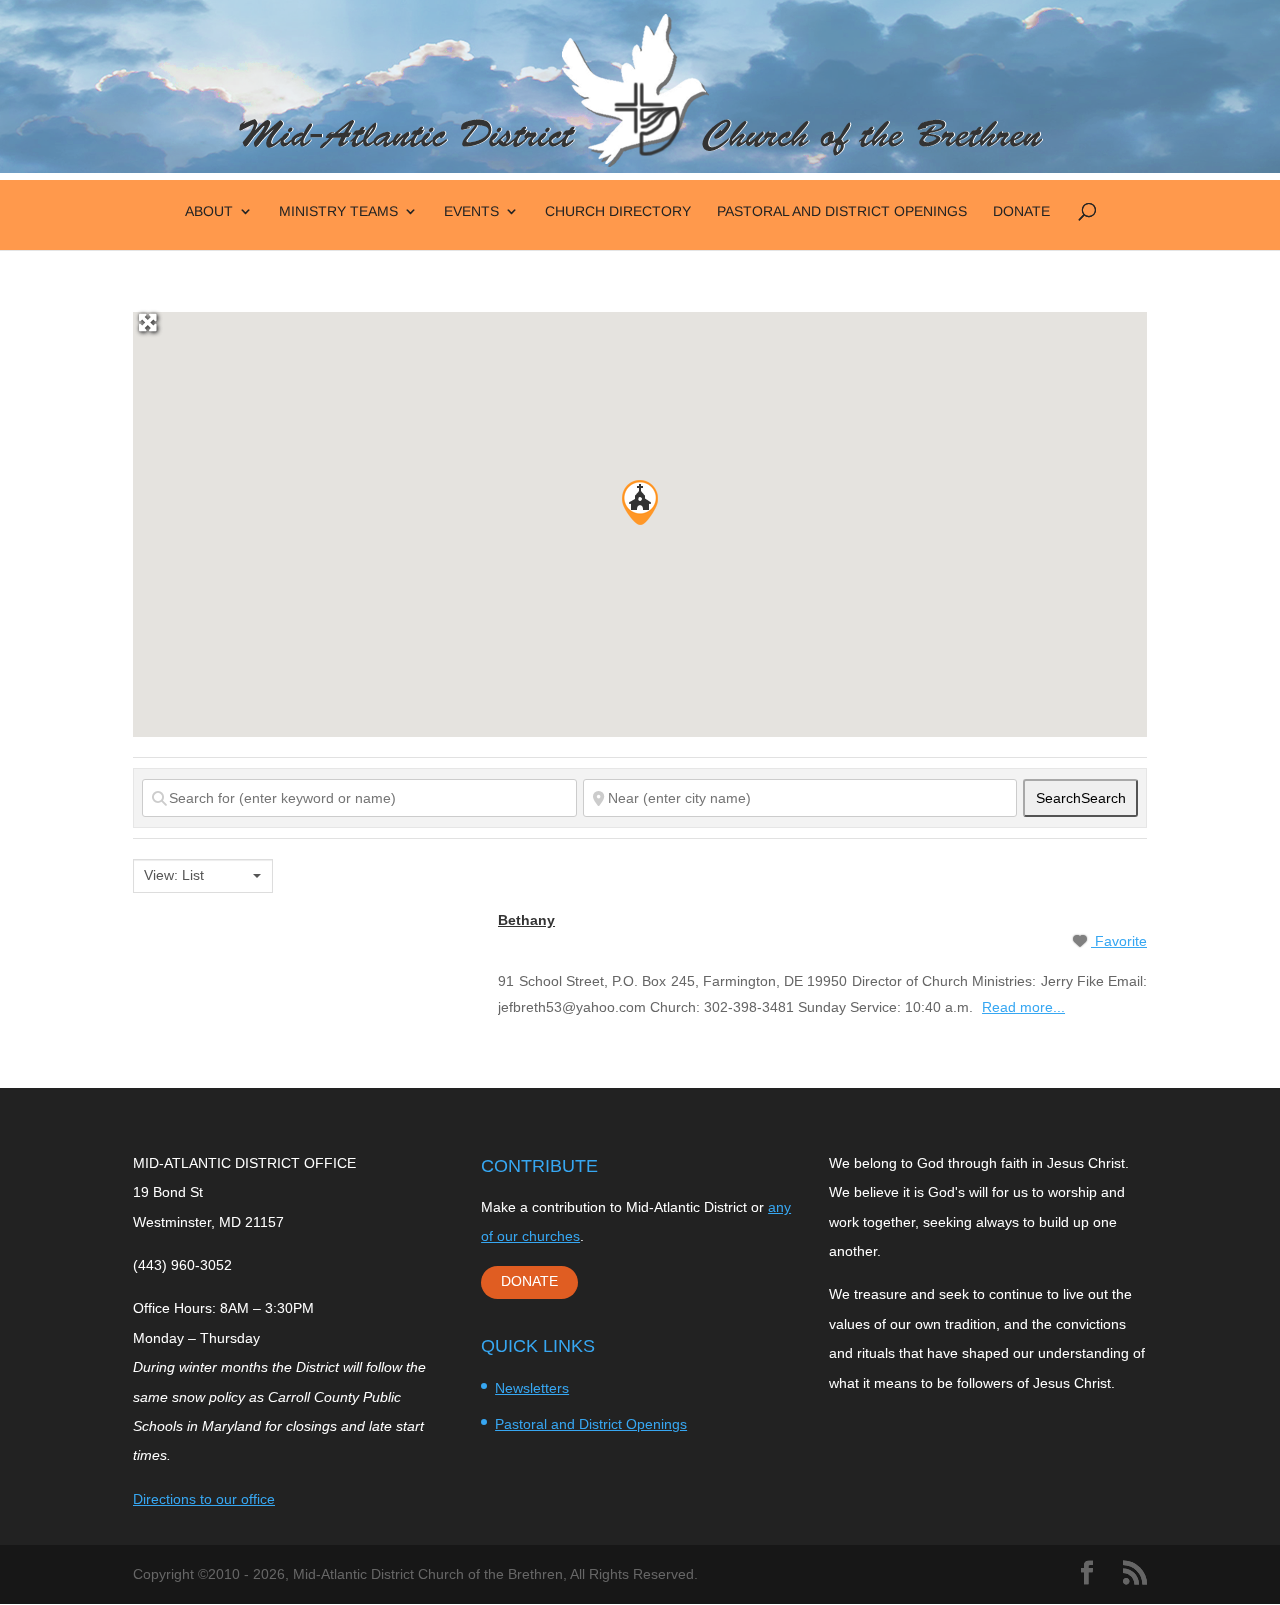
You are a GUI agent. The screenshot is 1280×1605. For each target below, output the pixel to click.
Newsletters (532, 1388)
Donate (1021, 211)
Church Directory (618, 211)
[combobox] (203, 876)
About (209, 211)
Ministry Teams (338, 211)
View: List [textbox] (174, 875)
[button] (640, 502)
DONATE (529, 1281)
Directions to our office (204, 1499)
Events (471, 211)
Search (1081, 798)
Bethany (526, 920)
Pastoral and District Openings (842, 211)
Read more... (1023, 1007)
